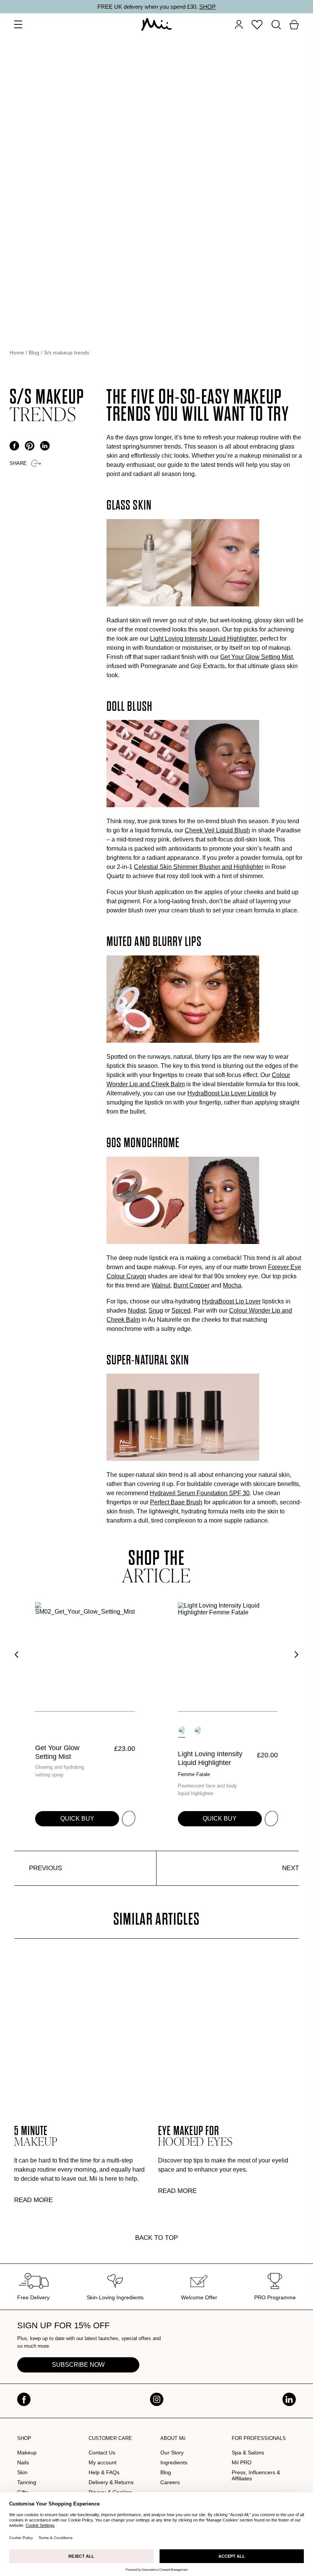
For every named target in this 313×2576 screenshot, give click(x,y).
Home (17, 353)
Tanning (27, 2482)
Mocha (232, 1285)
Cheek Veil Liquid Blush (217, 830)
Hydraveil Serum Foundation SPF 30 (200, 1493)
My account (102, 2462)
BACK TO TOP (156, 2238)
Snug (156, 1310)
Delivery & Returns (111, 2482)
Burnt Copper (191, 1285)
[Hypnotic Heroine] (198, 1730)
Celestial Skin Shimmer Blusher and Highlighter (199, 867)
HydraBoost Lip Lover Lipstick (228, 1093)
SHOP (207, 7)
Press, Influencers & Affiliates (256, 2475)
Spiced (181, 1310)
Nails (23, 2462)
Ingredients (174, 2462)
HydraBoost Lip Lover (231, 1301)
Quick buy (77, 1819)
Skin (22, 2472)
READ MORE (33, 2200)
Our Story (172, 2453)
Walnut (161, 1285)
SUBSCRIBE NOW (78, 2365)
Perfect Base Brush (176, 1502)
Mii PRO (242, 2462)
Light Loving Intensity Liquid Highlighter (203, 639)
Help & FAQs (104, 2472)
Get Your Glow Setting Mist (257, 657)
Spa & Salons (248, 2453)
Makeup (27, 2453)
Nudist (137, 1310)
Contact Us (102, 2453)
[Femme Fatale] (182, 1730)
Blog (34, 353)
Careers (170, 2482)
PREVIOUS (45, 1868)
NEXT (290, 1868)
